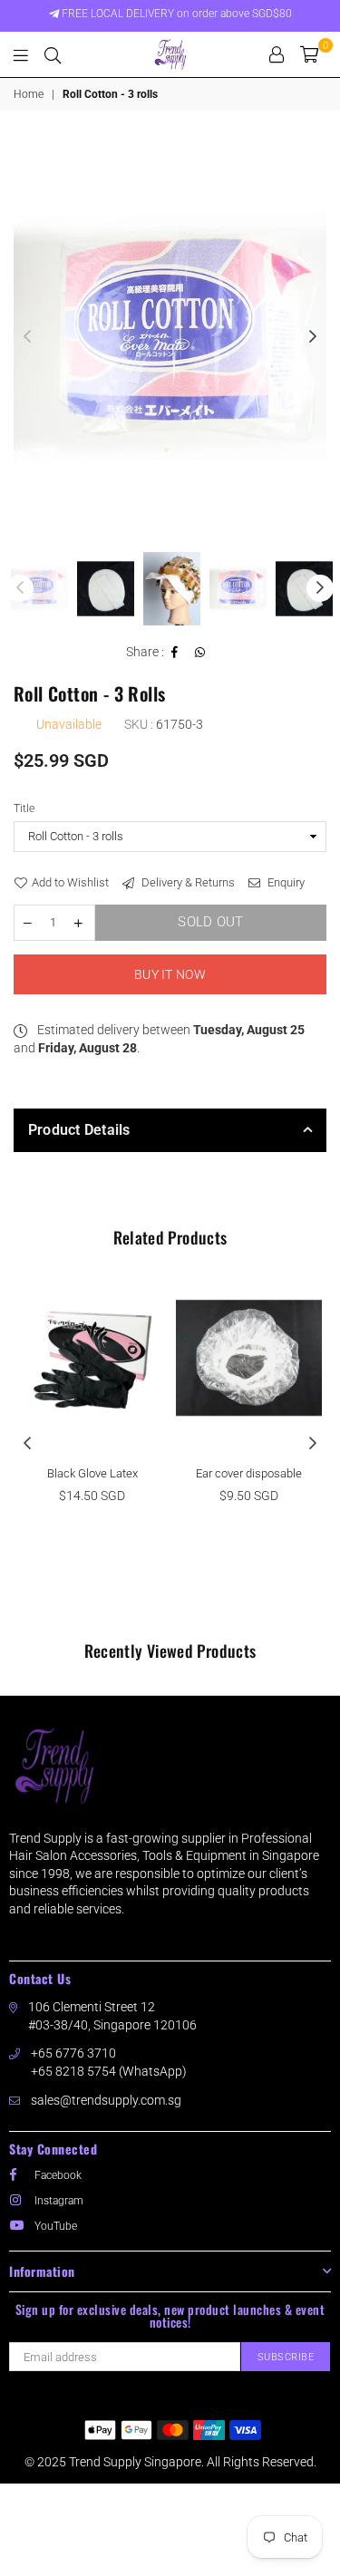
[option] (170, 338)
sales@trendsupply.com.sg (106, 2100)
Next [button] (313, 337)
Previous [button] (27, 337)
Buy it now (170, 974)
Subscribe (286, 2357)
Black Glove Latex (92, 1473)
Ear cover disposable (249, 1473)
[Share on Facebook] (175, 653)
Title (24, 809)
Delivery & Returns (187, 882)
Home (29, 94)
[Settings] (277, 54)
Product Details (79, 1130)
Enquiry (285, 882)
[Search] (53, 54)
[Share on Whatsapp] (200, 653)
